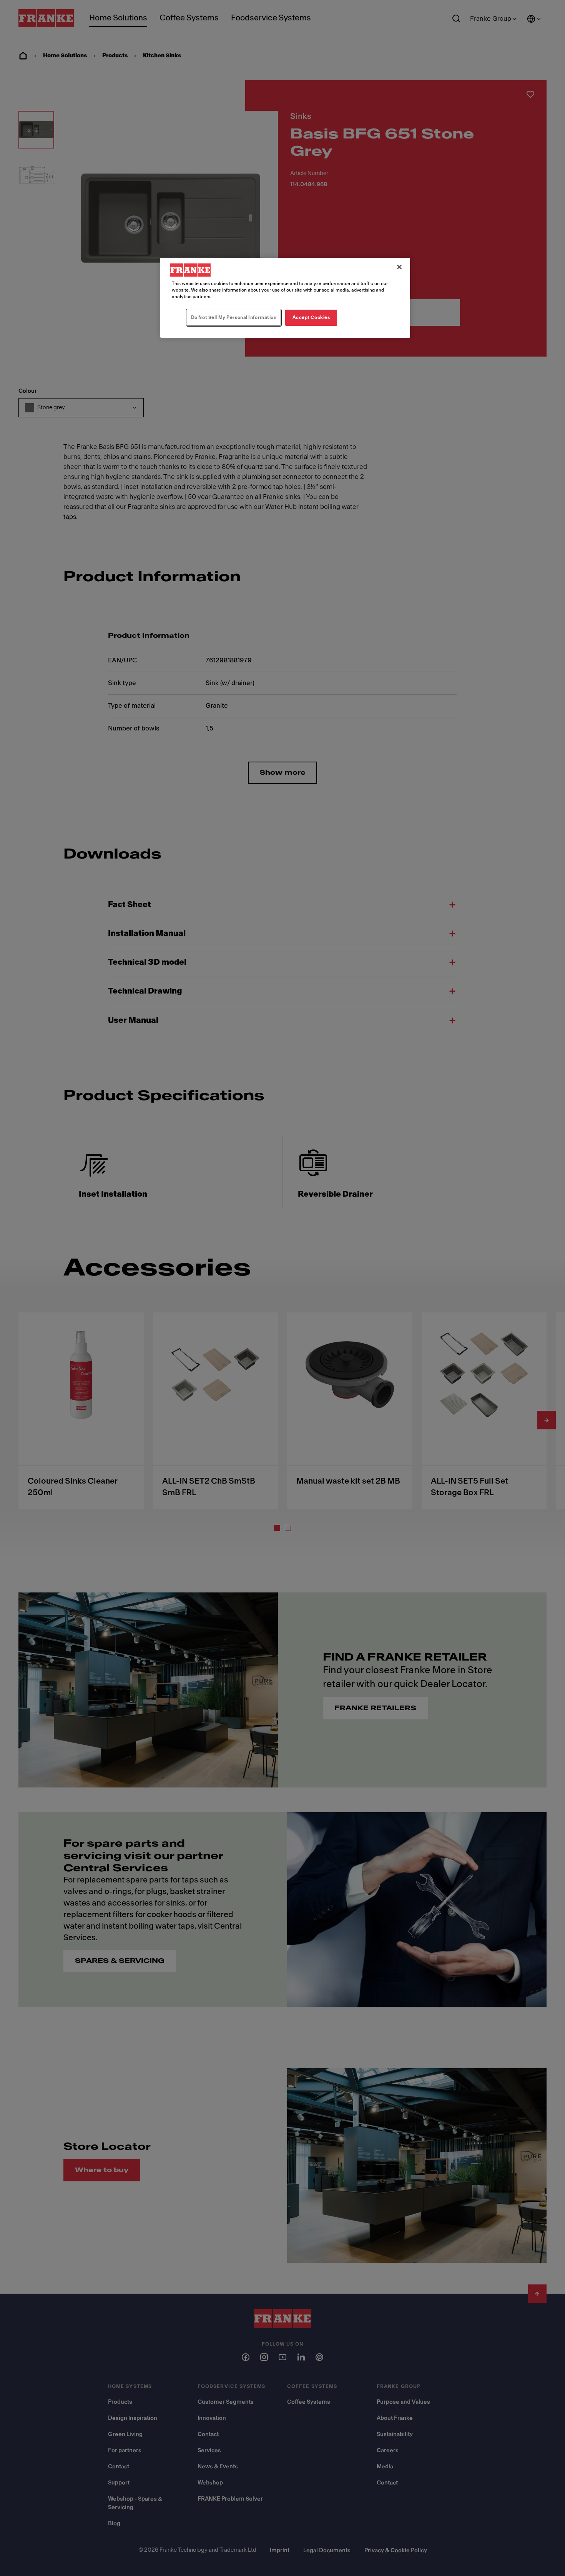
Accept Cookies (311, 317)
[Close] (399, 267)
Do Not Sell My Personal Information (234, 317)
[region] (285, 298)
